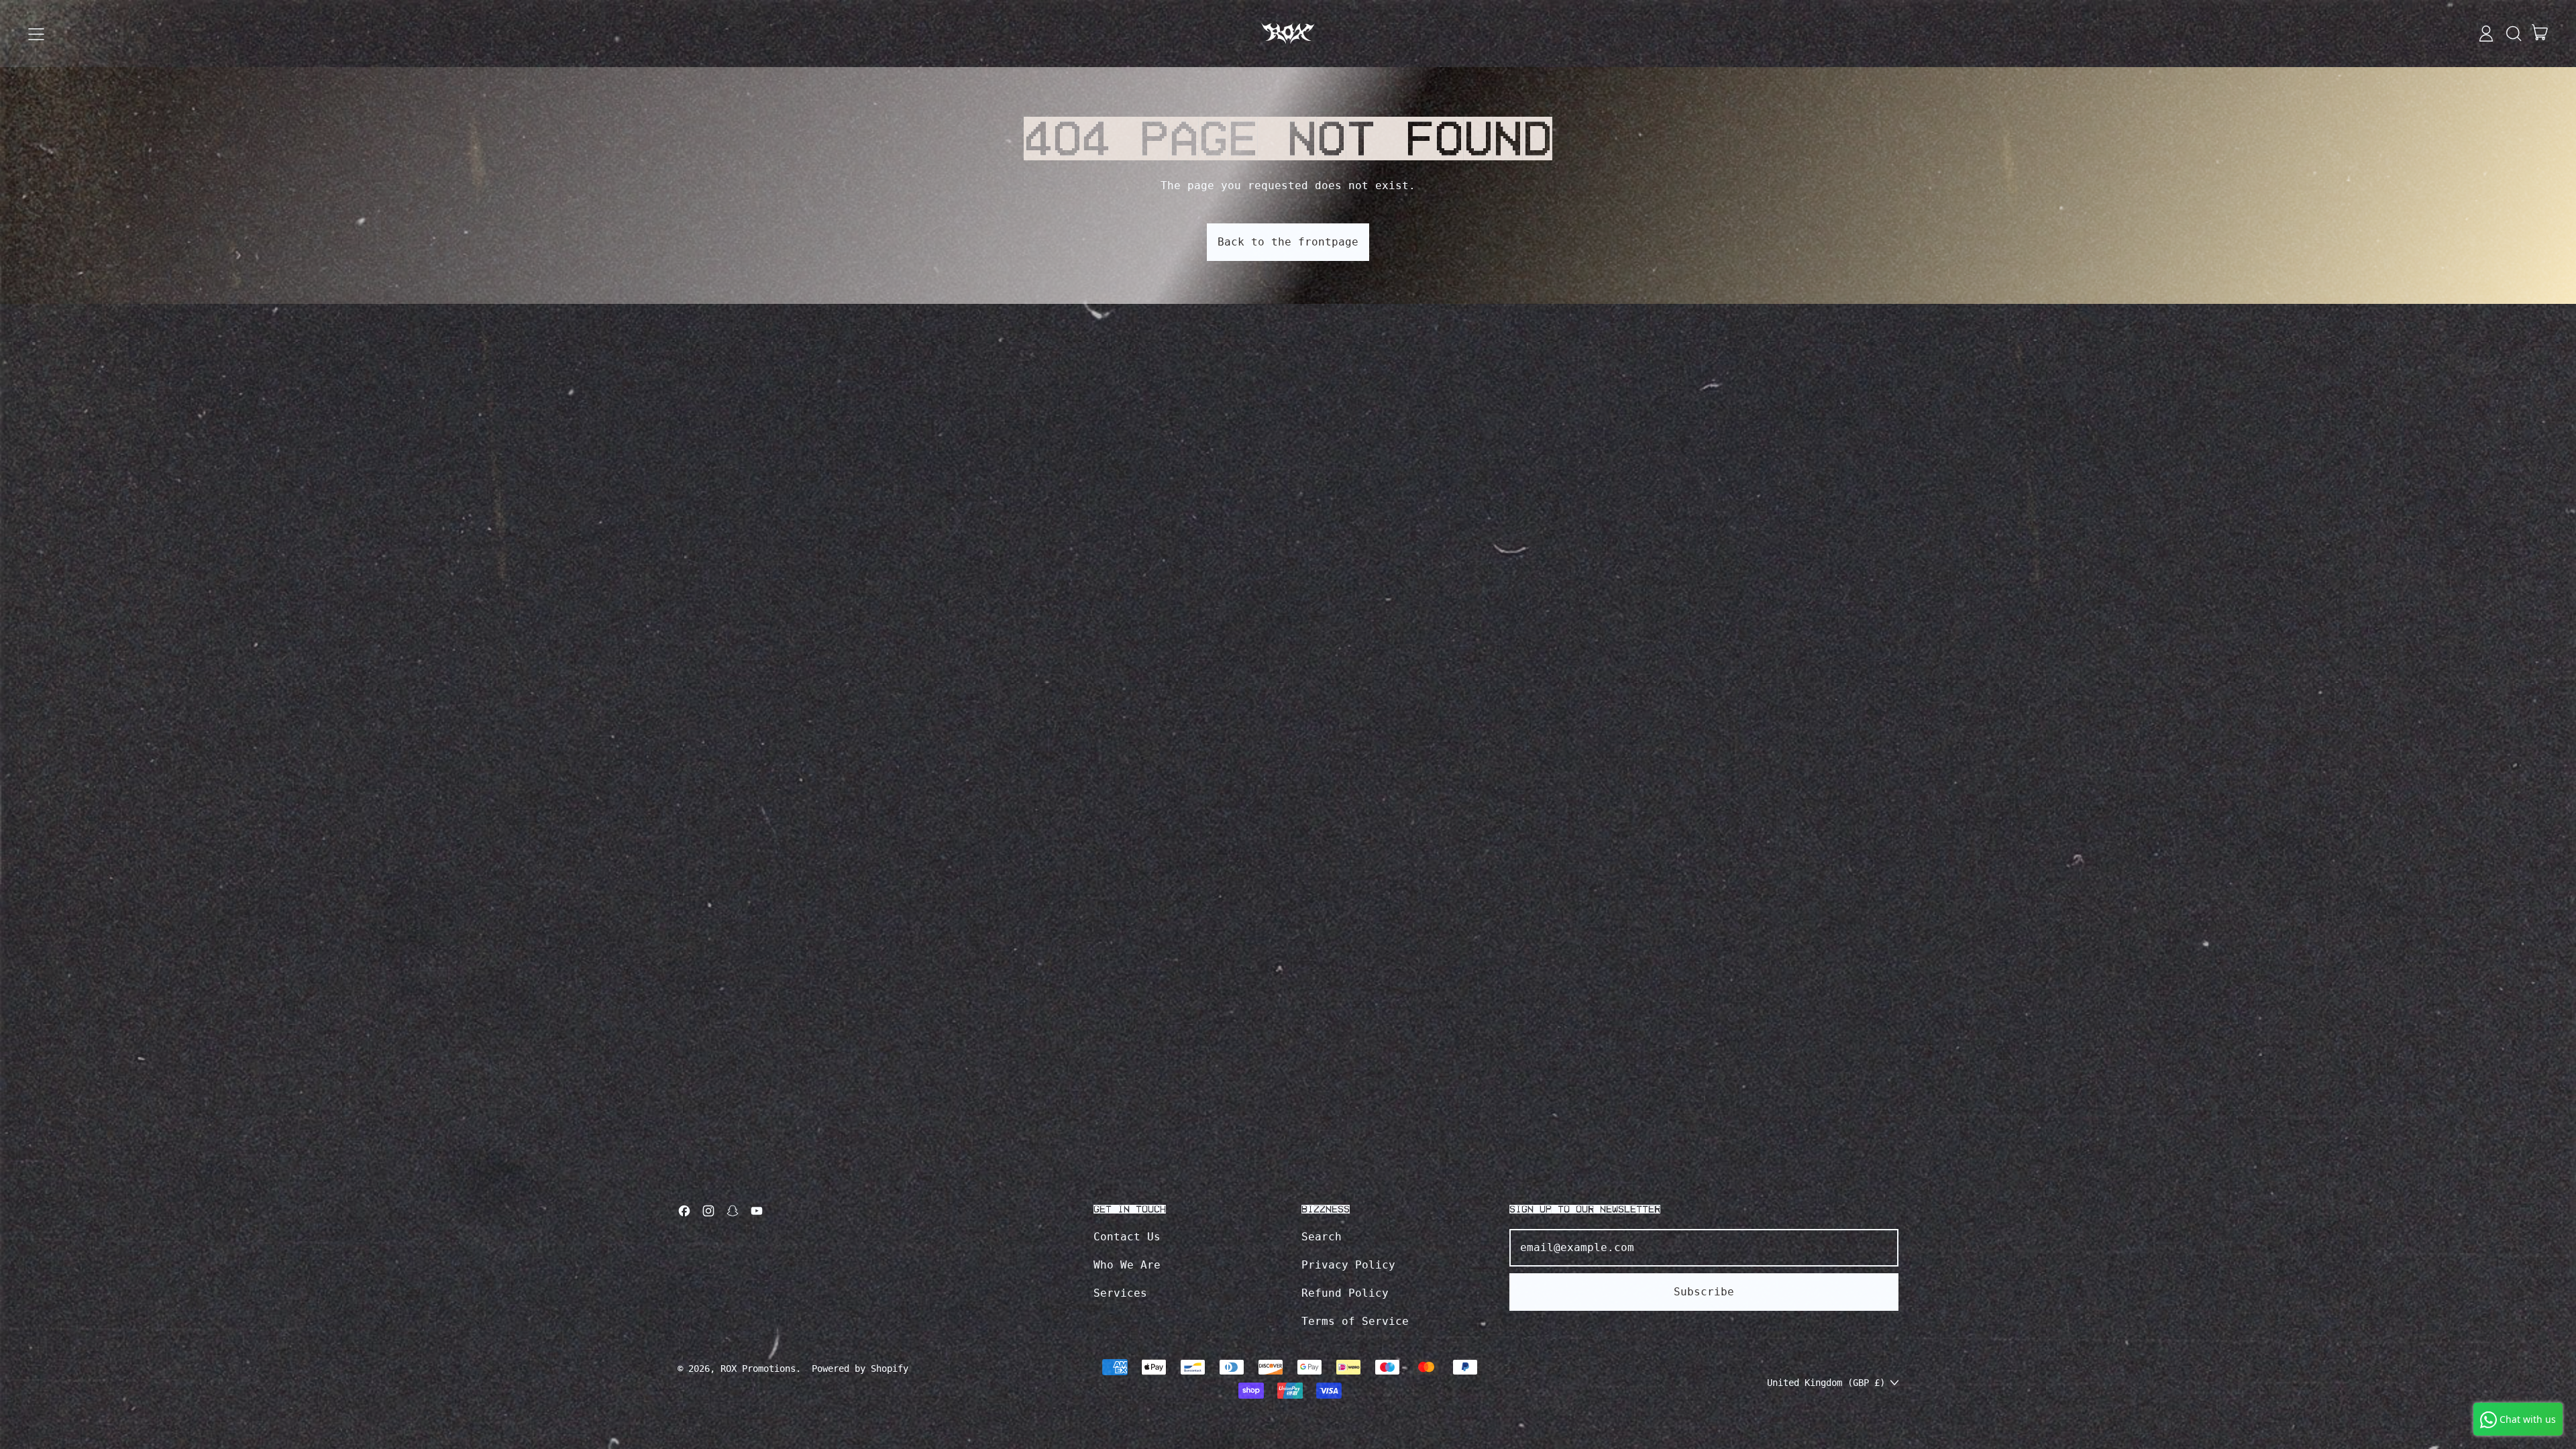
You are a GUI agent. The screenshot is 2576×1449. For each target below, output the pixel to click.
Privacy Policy (1348, 1265)
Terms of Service (1355, 1321)
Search (1322, 1237)
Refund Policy (1345, 1293)
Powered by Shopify (860, 1368)
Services (1120, 1293)
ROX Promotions (758, 1368)
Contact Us (1127, 1237)
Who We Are (1127, 1265)
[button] (2513, 34)
